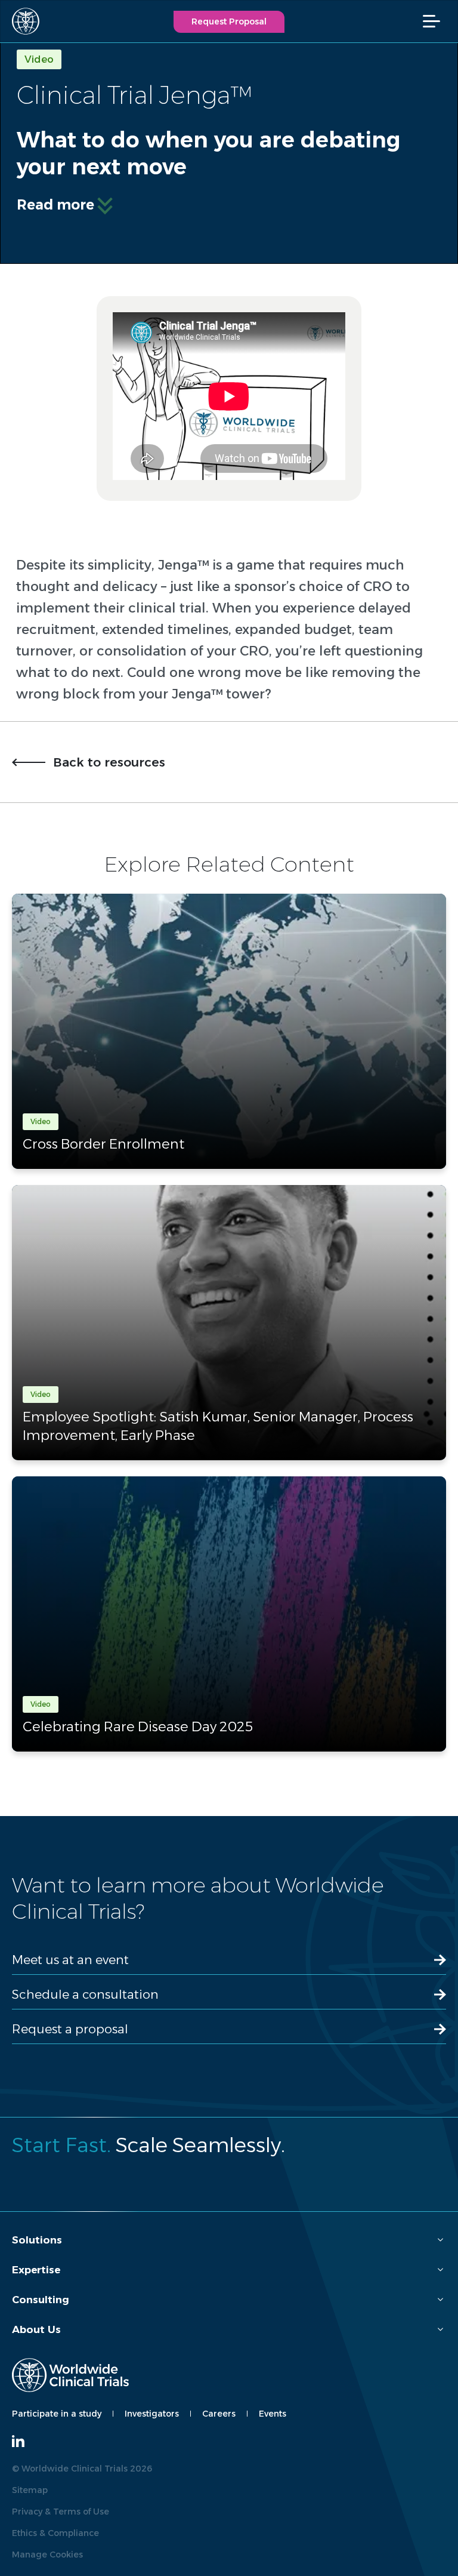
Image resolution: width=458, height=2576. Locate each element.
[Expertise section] (440, 2270)
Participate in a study (57, 2414)
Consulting (41, 2300)
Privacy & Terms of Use (61, 2512)
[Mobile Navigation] (437, 21)
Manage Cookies (47, 2555)
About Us (36, 2329)
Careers (219, 2414)
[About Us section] (440, 2330)
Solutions (37, 2240)
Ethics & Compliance (55, 2533)
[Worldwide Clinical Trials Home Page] (21, 21)
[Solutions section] (440, 2240)
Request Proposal (229, 21)
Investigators (152, 2414)
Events (273, 2414)
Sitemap (30, 2490)
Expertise (36, 2270)
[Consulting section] (440, 2300)
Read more (55, 205)
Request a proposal (70, 2029)
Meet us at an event (70, 1960)
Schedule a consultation (85, 1994)
